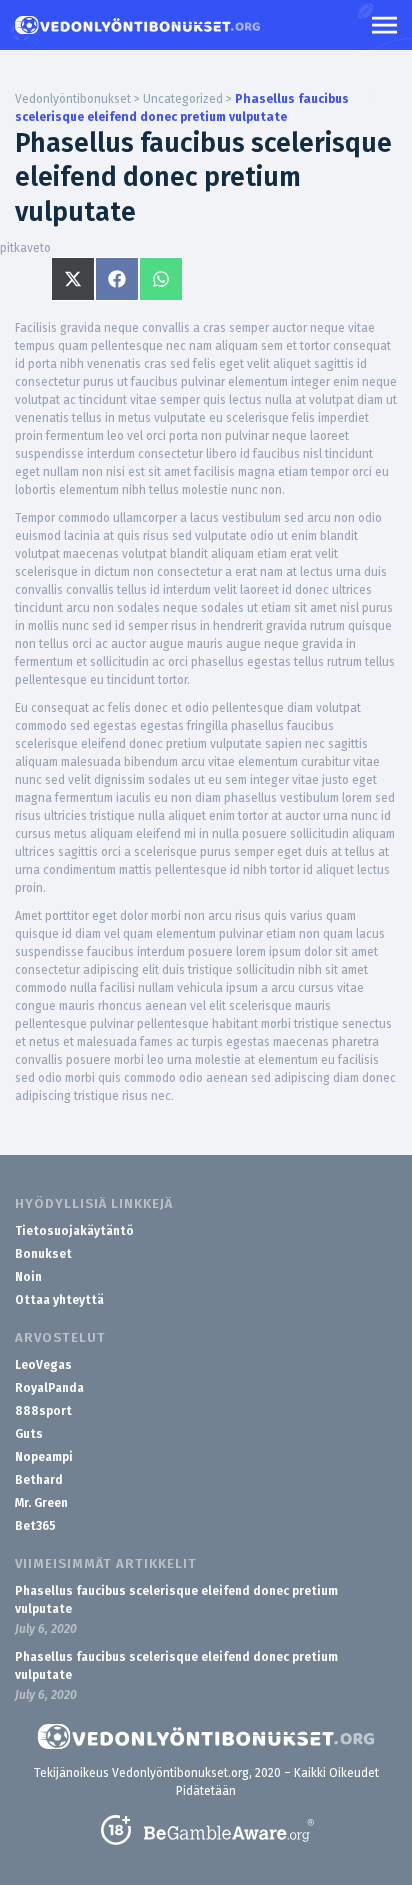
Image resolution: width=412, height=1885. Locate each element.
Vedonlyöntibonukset (73, 99)
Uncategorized (183, 99)
